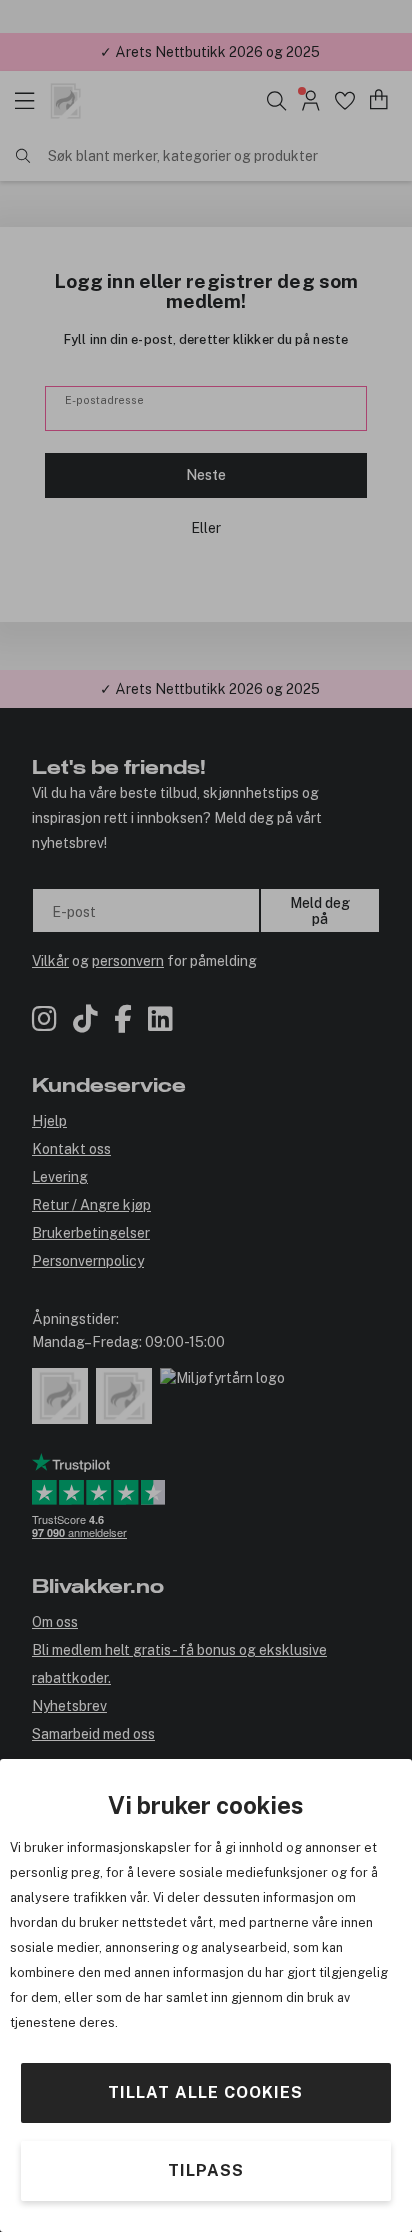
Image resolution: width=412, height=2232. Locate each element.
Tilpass (206, 2170)
